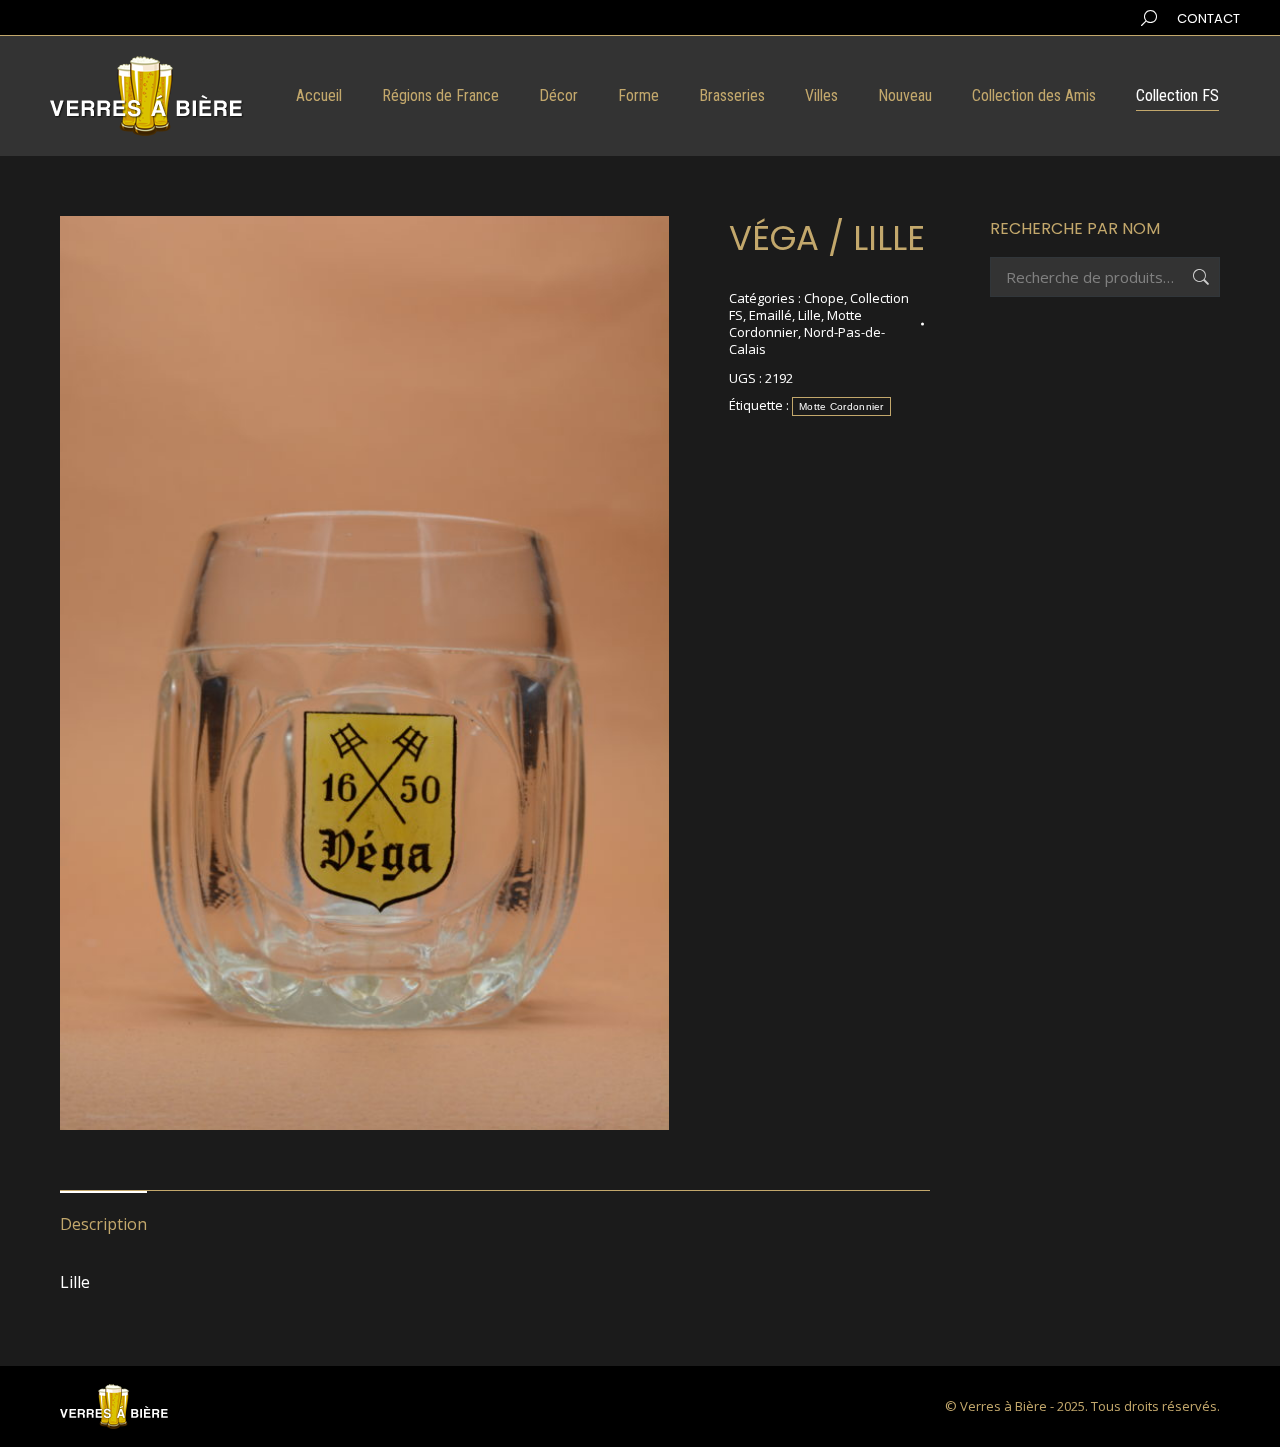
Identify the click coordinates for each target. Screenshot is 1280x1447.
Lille (809, 315)
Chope (824, 298)
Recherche (1199, 277)
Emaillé (770, 315)
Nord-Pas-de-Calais (807, 340)
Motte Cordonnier (795, 323)
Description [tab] (103, 1224)
